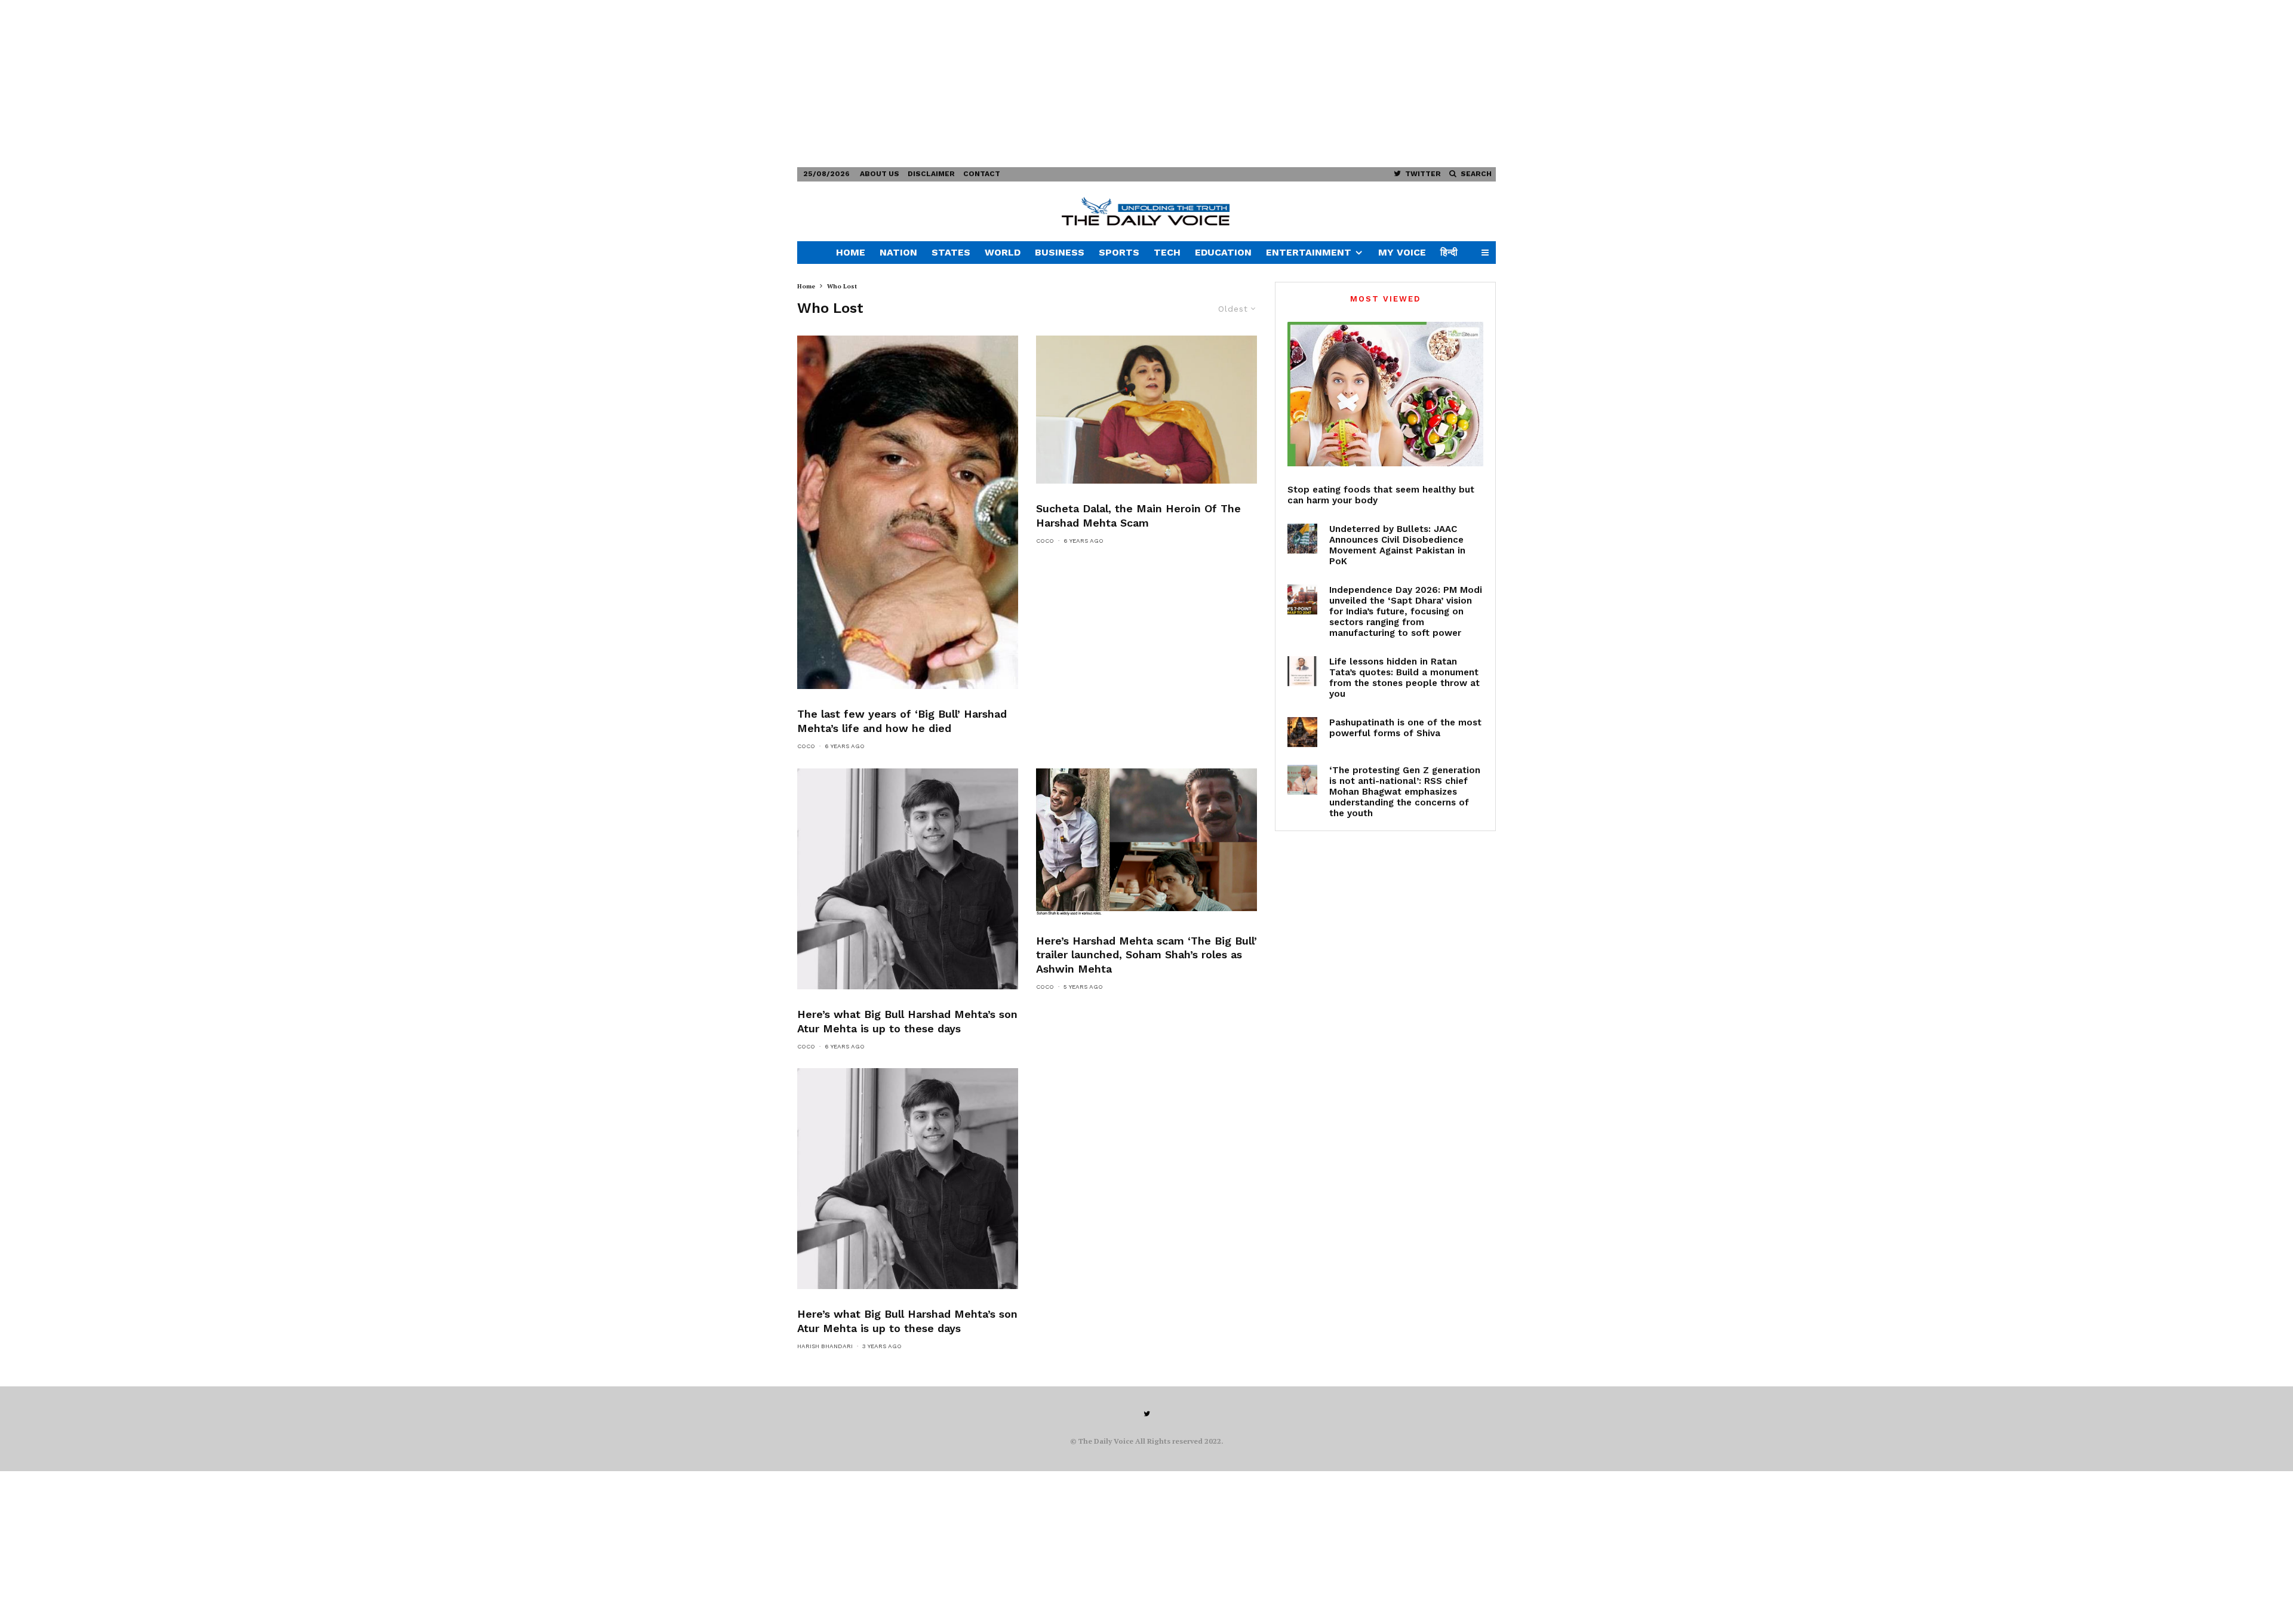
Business (1060, 252)
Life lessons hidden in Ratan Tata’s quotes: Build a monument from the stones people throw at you (1404, 678)
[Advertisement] (358, 84)
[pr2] (1146, 842)
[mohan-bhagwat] (1302, 780)
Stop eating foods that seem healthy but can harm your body (1381, 495)
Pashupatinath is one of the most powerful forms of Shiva (1405, 728)
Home (851, 252)
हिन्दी (1449, 252)
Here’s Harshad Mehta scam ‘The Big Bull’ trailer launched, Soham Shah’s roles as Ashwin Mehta (1146, 955)
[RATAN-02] (1302, 671)
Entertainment (1309, 252)
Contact (982, 174)
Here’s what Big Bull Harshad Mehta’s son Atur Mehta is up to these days (907, 1021)
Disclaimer (931, 174)
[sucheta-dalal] (1146, 410)
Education (1223, 252)
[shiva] (1302, 732)
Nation (898, 252)
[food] (1385, 394)
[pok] (1302, 539)
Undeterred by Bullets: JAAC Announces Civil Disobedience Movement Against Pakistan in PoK (1397, 545)
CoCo (806, 746)
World (1003, 252)
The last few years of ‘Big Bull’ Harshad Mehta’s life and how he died (902, 721)
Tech (1167, 252)
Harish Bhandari (825, 1346)
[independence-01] (1302, 599)
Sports (1119, 252)
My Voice (1402, 252)
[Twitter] (1147, 1414)
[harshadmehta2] (908, 512)
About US (880, 174)
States (951, 252)
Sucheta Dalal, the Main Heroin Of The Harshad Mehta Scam (1138, 516)
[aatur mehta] (908, 879)
